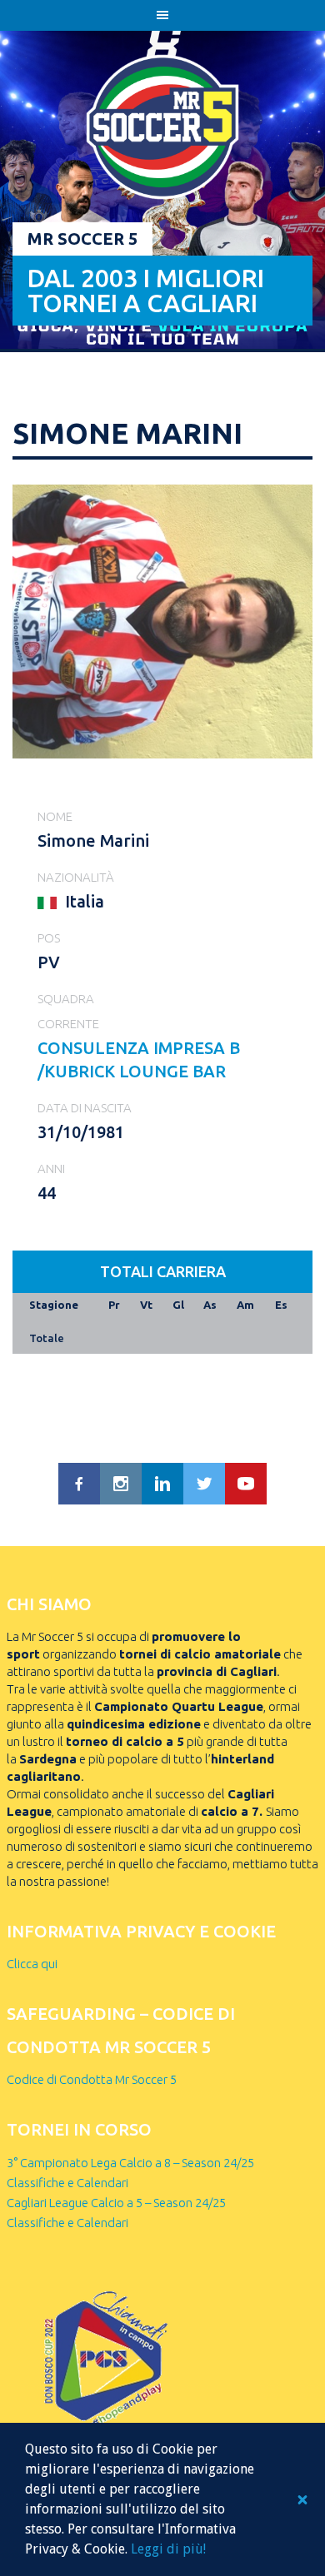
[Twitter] (204, 1484)
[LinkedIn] (162, 1484)
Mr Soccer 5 (82, 239)
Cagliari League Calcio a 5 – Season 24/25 (116, 2203)
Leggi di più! (168, 2549)
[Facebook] (79, 1484)
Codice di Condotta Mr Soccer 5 (92, 2079)
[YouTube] (246, 1484)
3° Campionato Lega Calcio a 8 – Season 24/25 (130, 2163)
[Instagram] (121, 1484)
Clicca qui (32, 1964)
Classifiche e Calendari (67, 2183)
